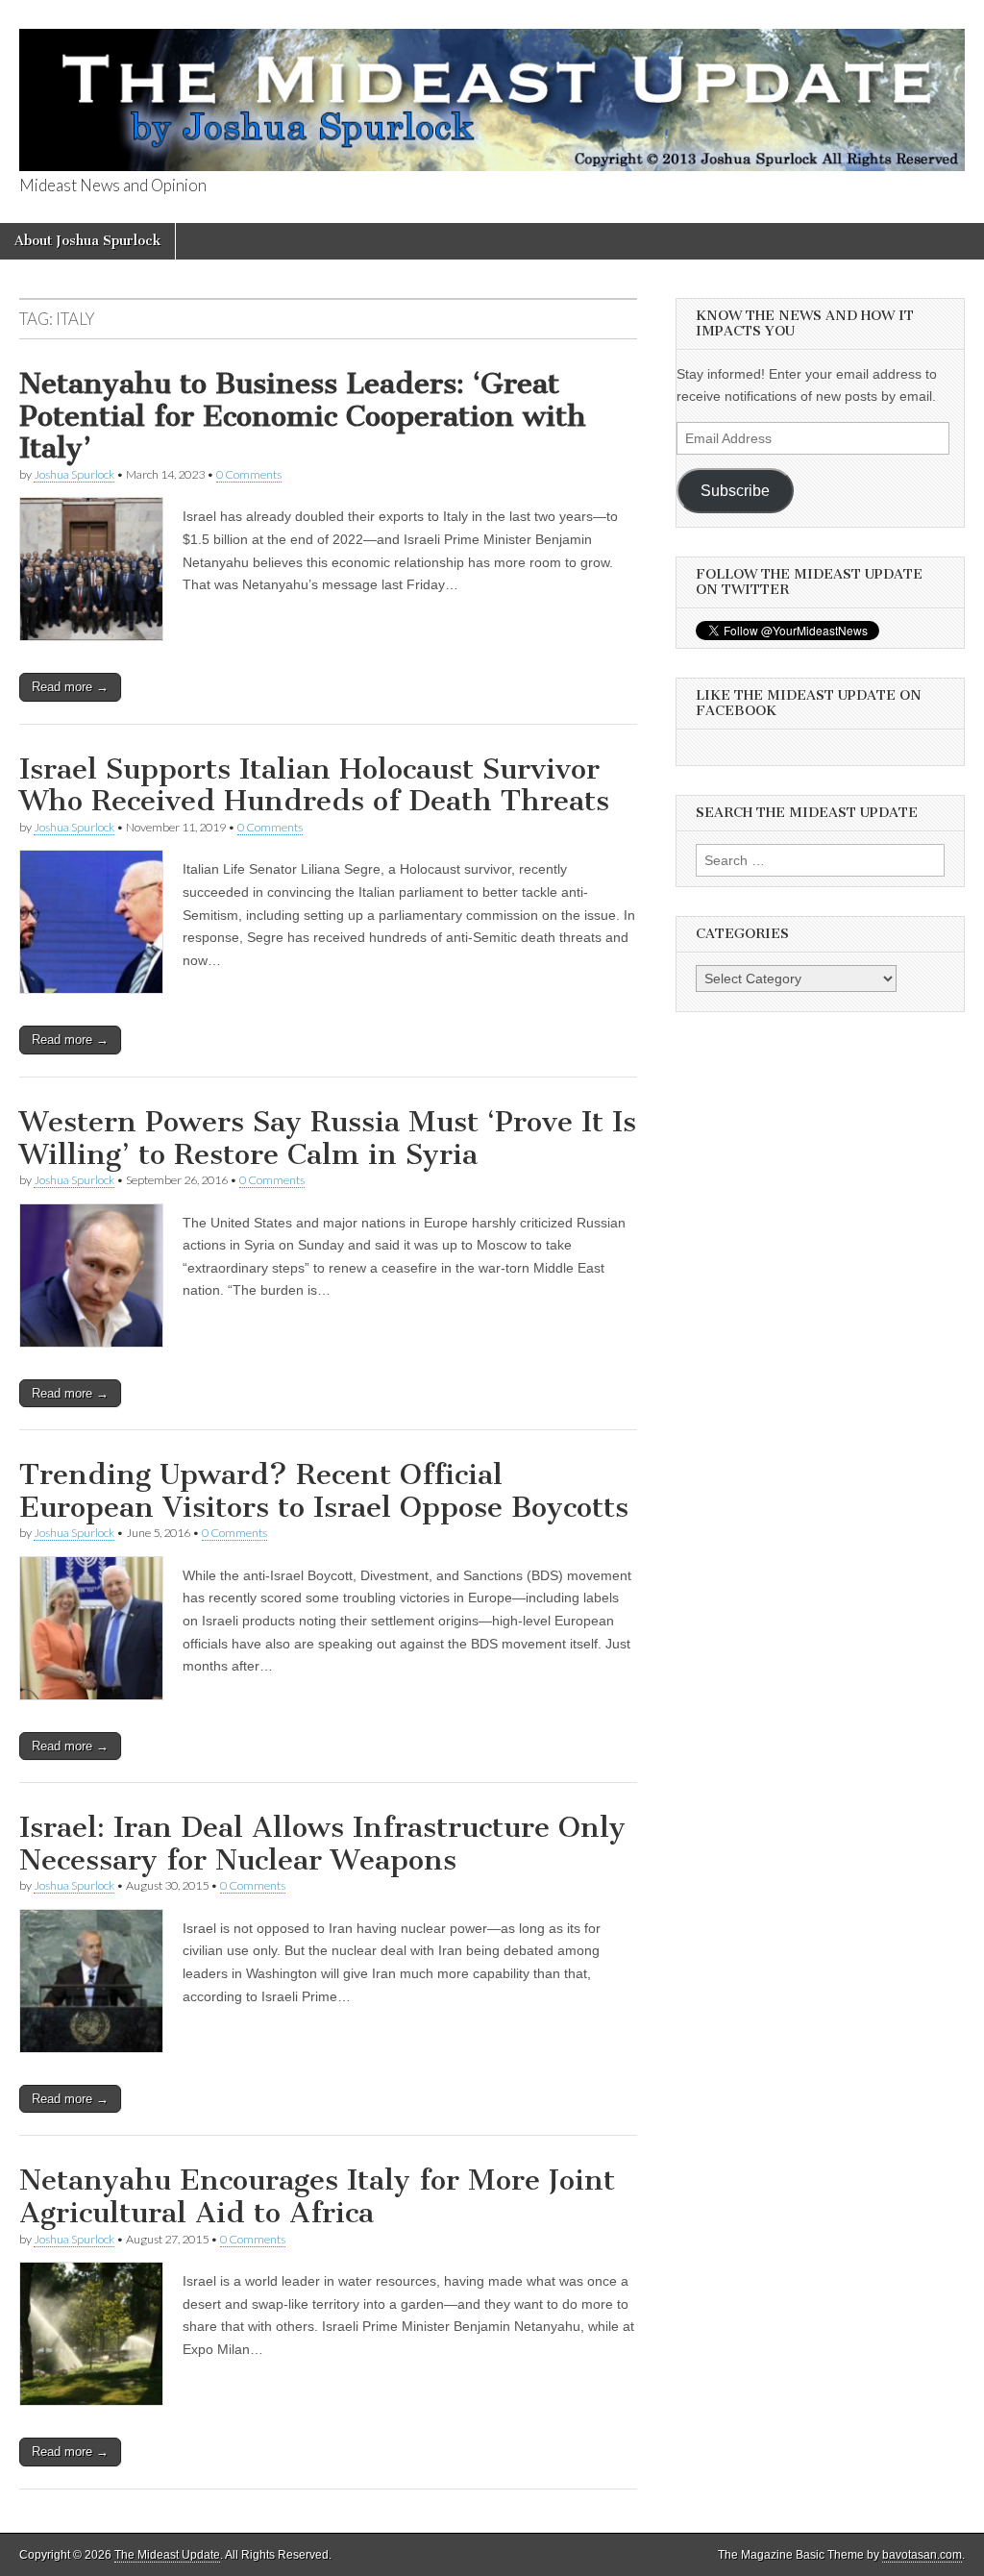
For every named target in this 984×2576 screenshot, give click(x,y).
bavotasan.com (922, 2555)
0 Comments (249, 474)
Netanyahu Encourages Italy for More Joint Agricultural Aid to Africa (317, 2196)
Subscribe (735, 491)
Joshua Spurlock (74, 474)
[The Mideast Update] (492, 89)
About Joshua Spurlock (87, 241)
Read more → (70, 687)
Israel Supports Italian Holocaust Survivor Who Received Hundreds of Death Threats (314, 785)
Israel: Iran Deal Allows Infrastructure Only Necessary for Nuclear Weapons (322, 1844)
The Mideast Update (167, 2555)
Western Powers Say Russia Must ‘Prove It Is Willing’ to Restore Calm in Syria (328, 1138)
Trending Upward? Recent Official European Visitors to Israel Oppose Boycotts (324, 1491)
